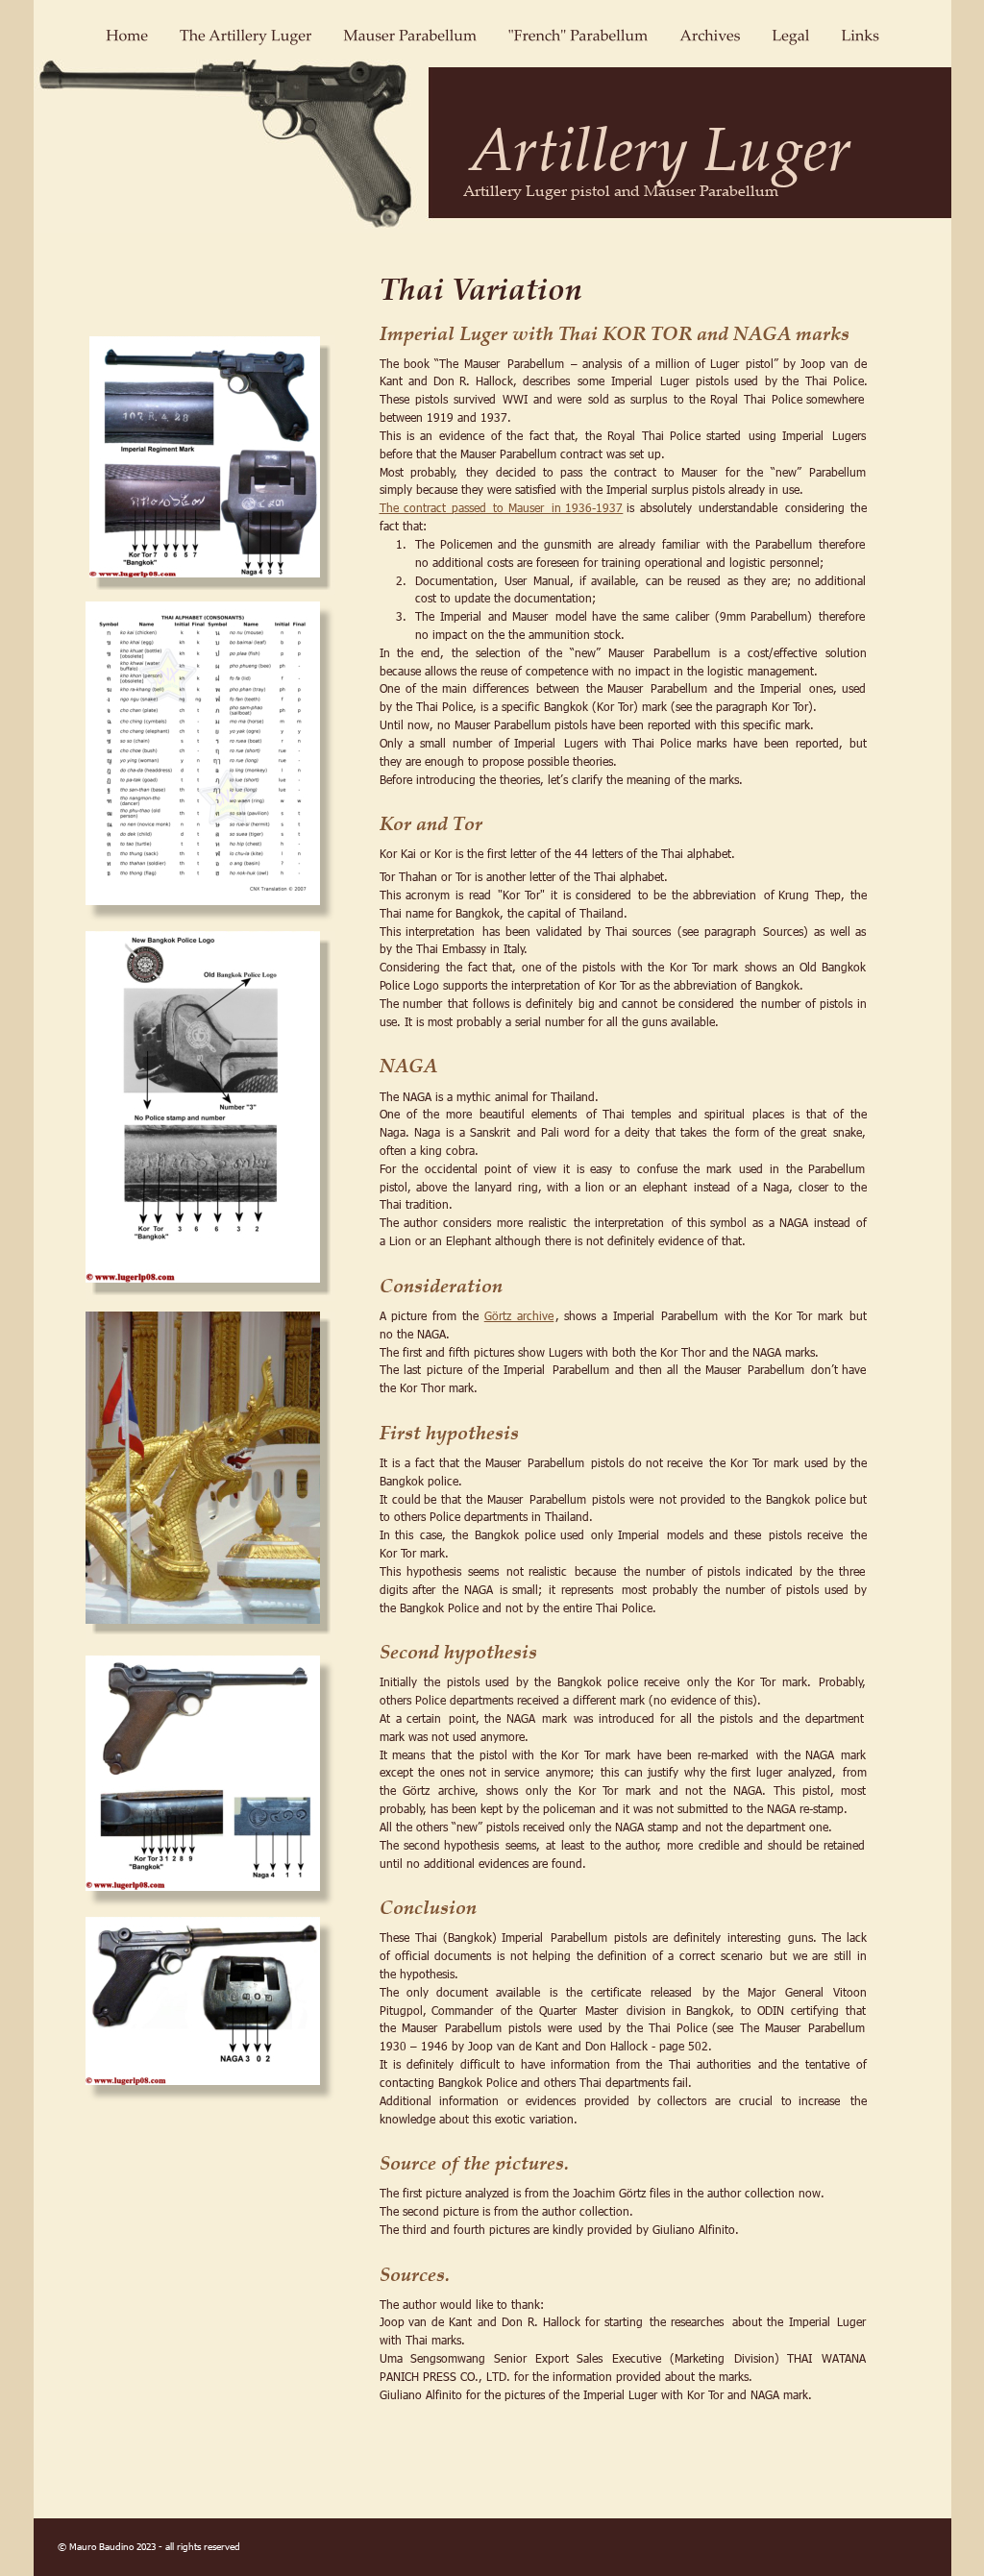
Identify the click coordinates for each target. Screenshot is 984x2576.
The (393, 507)
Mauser (530, 507)
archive (535, 1315)
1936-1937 (594, 507)
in (560, 507)
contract (429, 507)
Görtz (502, 1315)
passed (473, 507)
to (502, 507)
